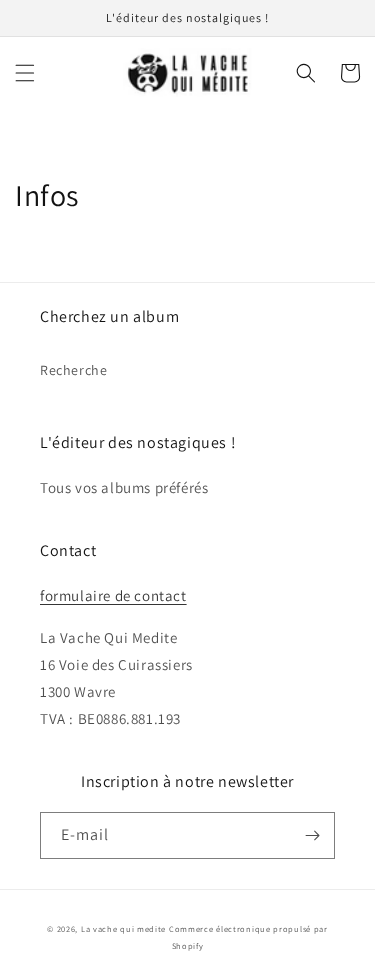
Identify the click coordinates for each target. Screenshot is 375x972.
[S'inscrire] (312, 835)
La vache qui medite (123, 928)
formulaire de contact (113, 595)
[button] (25, 73)
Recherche (73, 370)
